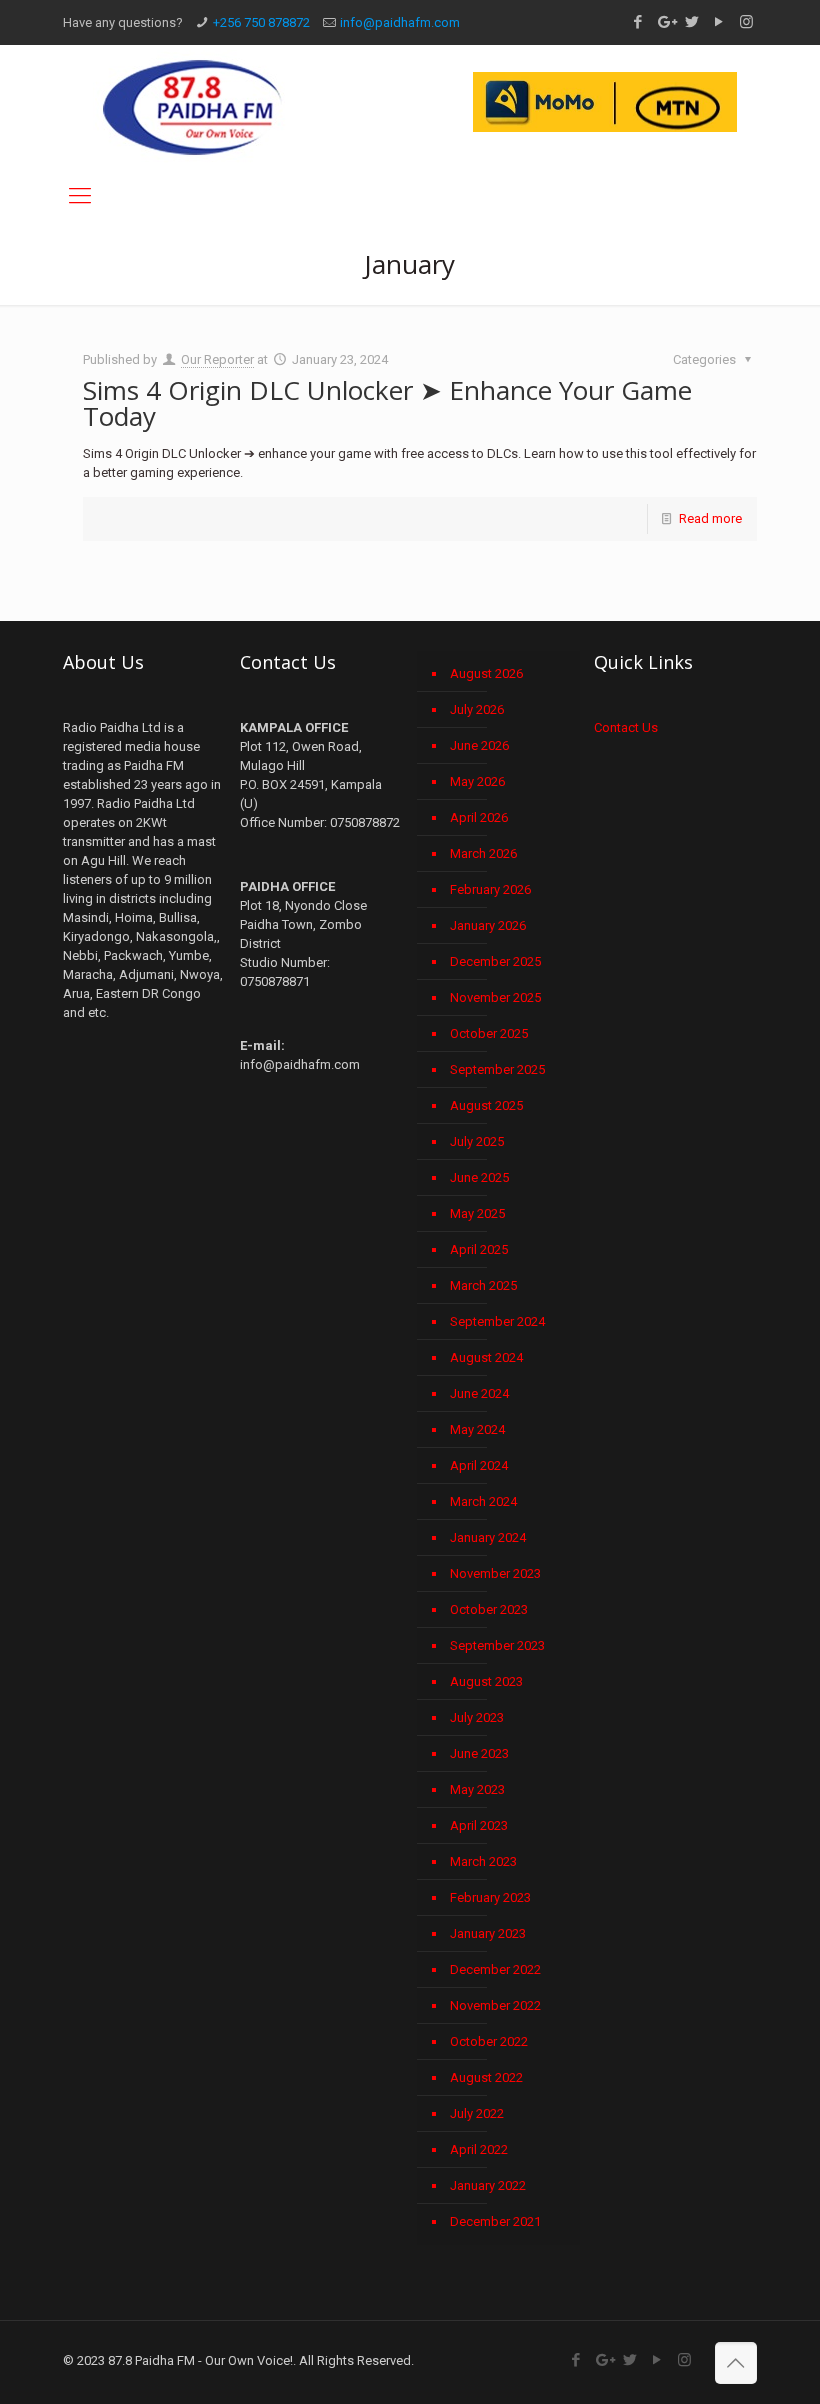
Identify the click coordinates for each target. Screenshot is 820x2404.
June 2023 (479, 1753)
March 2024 (483, 1501)
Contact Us (626, 727)
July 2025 (477, 1141)
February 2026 (490, 889)
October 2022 (489, 2041)
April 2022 (479, 2149)
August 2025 (486, 1105)
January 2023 (488, 1933)
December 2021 (495, 2221)
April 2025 (479, 1249)
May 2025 (477, 1213)
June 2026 (479, 745)
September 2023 (497, 1645)
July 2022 (477, 2113)
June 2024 (479, 1393)
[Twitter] (692, 22)
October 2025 (489, 1033)
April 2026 (479, 817)
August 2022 (486, 2077)
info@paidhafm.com (400, 22)
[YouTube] (719, 22)
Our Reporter (217, 359)
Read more (710, 518)
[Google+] (665, 22)
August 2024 (486, 1357)
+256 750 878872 (261, 22)
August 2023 (486, 1681)
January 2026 (488, 925)
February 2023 (490, 1897)
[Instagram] (746, 22)
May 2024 (477, 1429)
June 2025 (479, 1177)
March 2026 (483, 853)
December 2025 (495, 961)
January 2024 (488, 1537)
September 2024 (497, 1321)
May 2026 (477, 781)
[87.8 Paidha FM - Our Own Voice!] (193, 106)
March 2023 (483, 1861)
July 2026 (477, 709)
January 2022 (488, 2185)
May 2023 (477, 1789)
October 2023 (489, 1609)
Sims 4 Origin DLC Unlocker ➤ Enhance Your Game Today (387, 403)
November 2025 (495, 997)
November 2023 (495, 1573)
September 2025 (497, 1069)
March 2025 (483, 1285)
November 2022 (495, 2005)
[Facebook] (638, 22)
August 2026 (486, 673)
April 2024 (479, 1465)
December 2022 (495, 1969)
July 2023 (477, 1717)
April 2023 (479, 1825)
